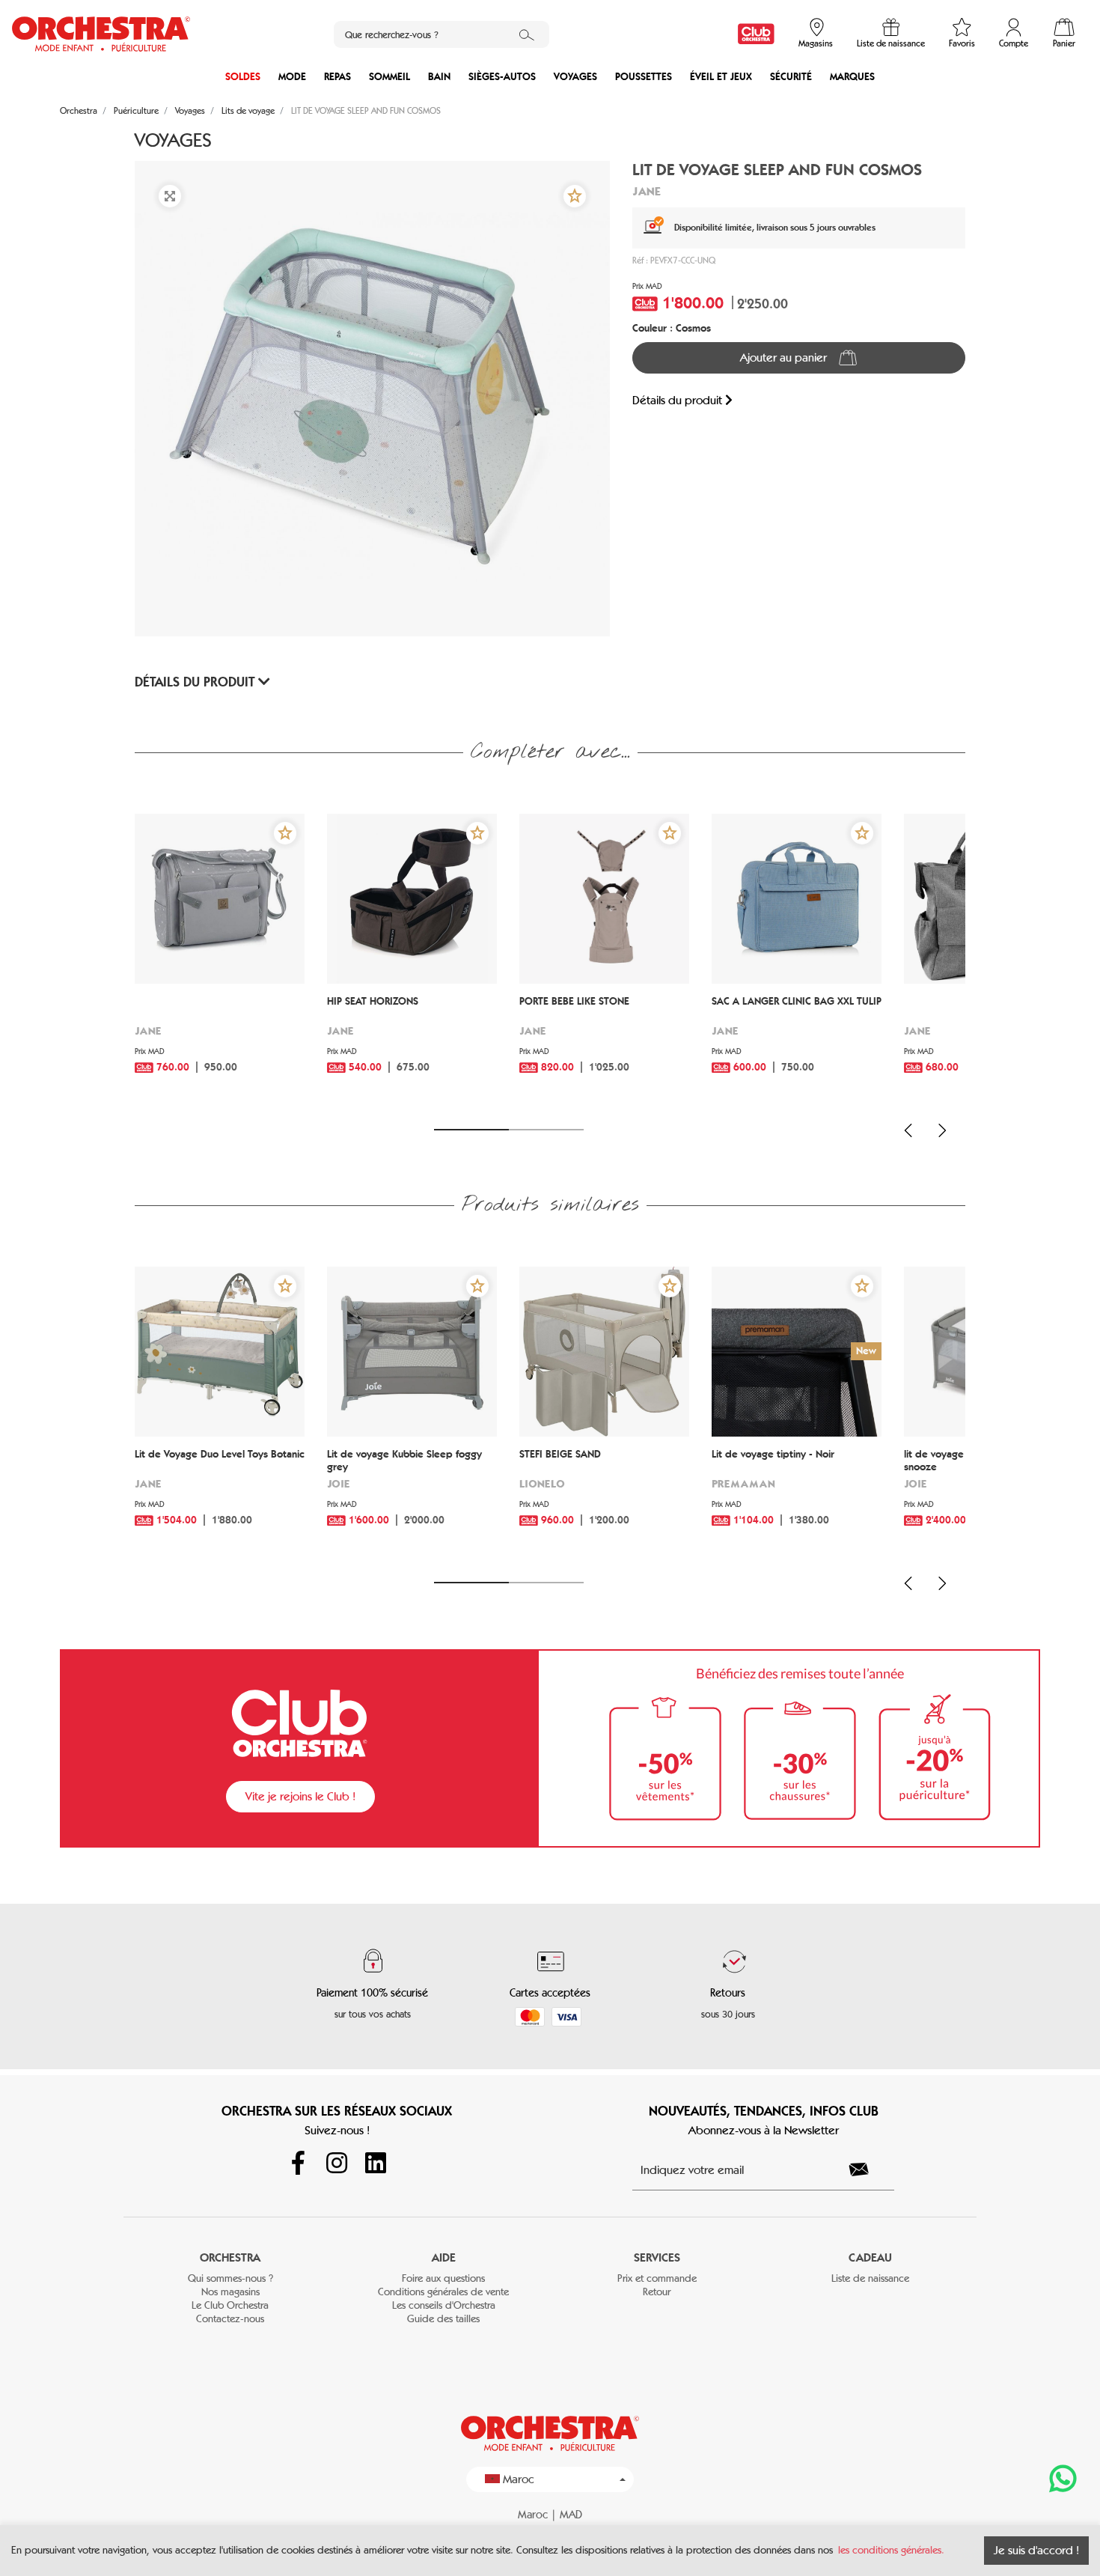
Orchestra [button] (230, 2257)
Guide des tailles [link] (443, 2319)
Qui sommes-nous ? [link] (230, 2278)
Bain (439, 77)
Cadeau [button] (870, 2257)
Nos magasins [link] (230, 2292)
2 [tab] (546, 1130)
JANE (647, 191)
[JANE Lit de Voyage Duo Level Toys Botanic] (220, 1352)
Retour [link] (657, 2292)
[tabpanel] (220, 962)
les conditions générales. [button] (891, 2550)
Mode (292, 77)
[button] (575, 196)
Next (942, 1130)
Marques (852, 77)
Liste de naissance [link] (870, 2278)
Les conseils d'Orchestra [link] (444, 2305)
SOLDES (243, 77)
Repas (337, 77)
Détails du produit (679, 400)
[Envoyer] (867, 2169)
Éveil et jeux (721, 77)
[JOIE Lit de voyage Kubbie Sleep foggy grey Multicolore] (412, 1352)
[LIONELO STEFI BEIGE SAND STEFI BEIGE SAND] (604, 1352)
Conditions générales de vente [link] (443, 2292)
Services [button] (657, 2257)
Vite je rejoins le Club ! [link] (300, 1796)
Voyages (575, 77)
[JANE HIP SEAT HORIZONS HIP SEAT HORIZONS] (412, 899)
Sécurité (791, 77)
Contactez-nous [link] (230, 2319)
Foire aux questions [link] (443, 2278)
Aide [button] (444, 2257)
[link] (756, 34)
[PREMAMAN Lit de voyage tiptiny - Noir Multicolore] (797, 1352)
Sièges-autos (502, 77)
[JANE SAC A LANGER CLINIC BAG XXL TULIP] (797, 899)
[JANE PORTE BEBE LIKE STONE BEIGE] (604, 899)
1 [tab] (471, 1130)
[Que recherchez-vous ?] (527, 34)
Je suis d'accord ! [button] (1036, 2550)
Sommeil (389, 77)
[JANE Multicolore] (220, 899)
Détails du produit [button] (196, 682)
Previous (908, 1130)
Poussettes (644, 77)
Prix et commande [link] (657, 2278)
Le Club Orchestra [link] (230, 2305)
